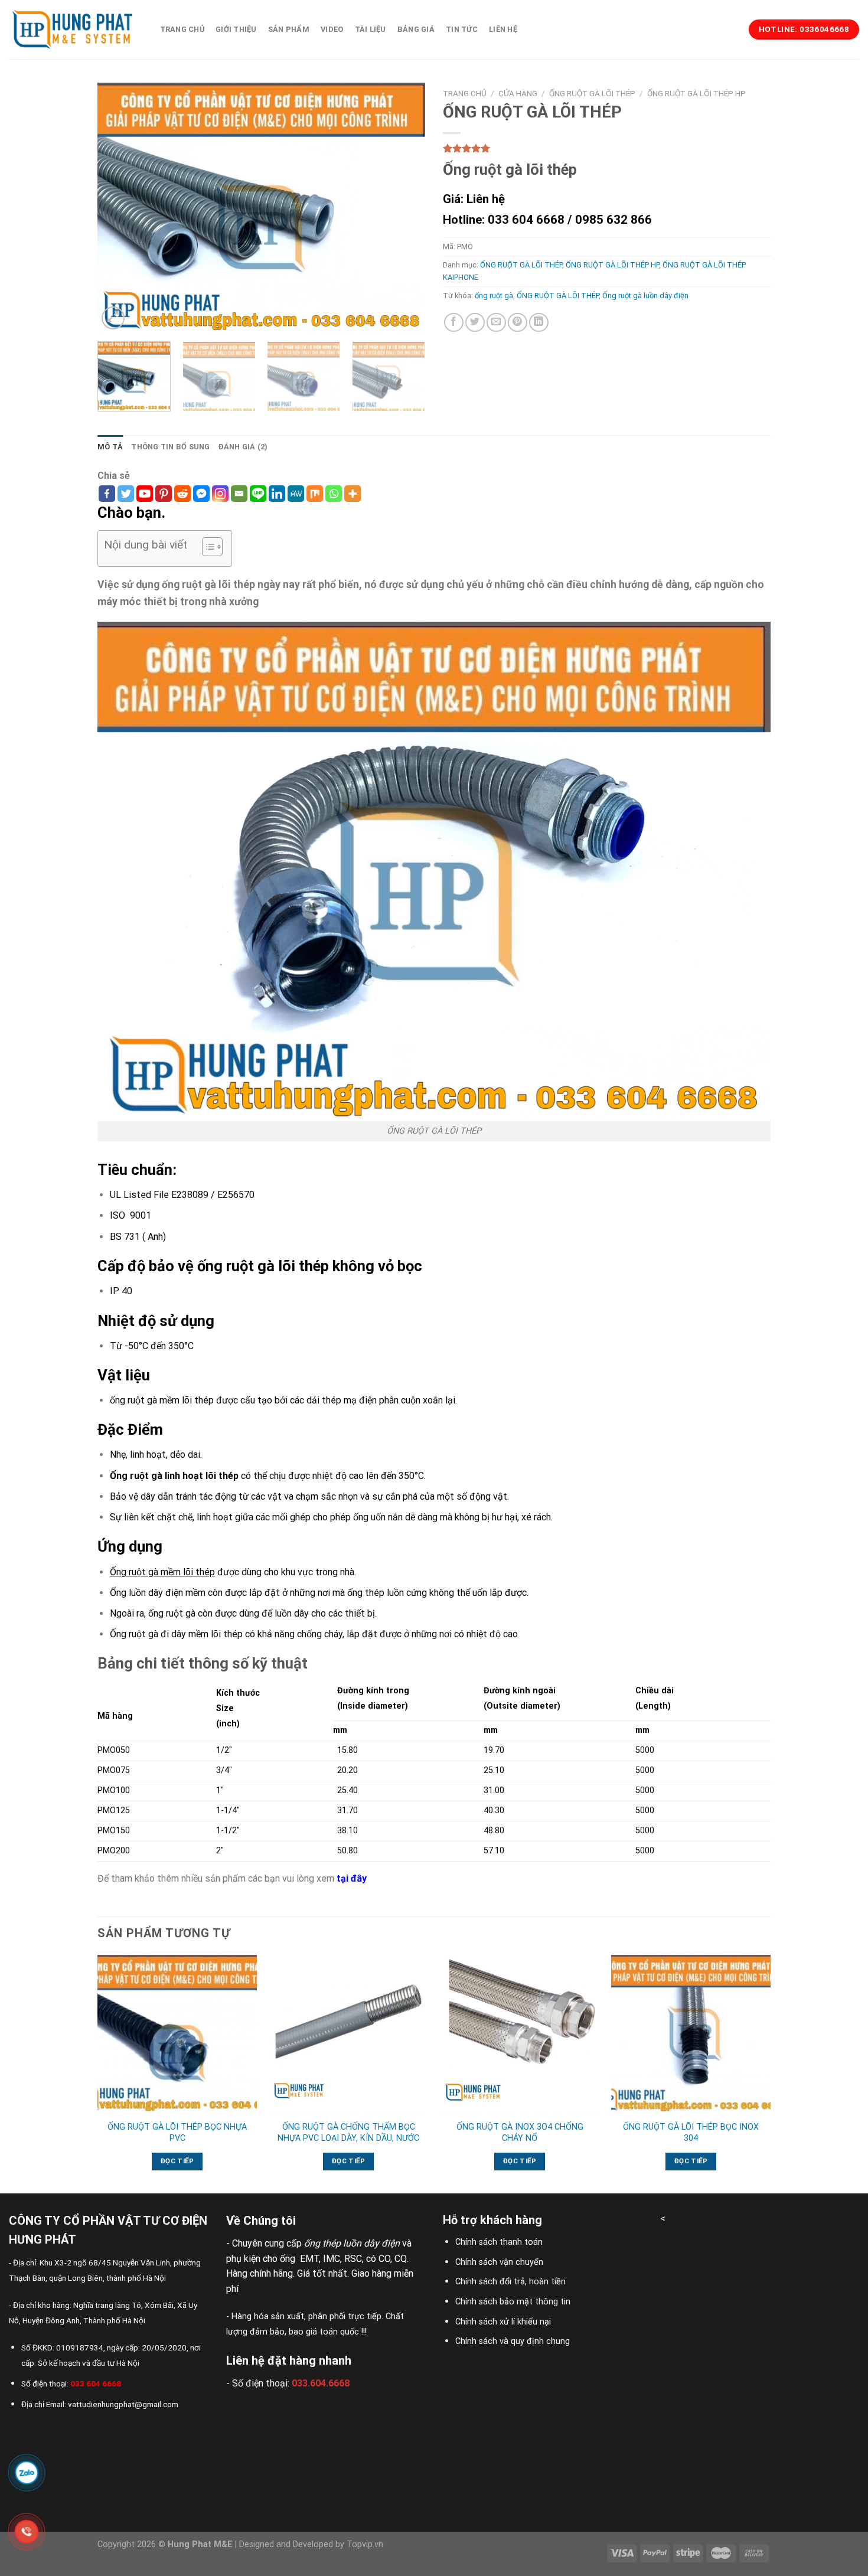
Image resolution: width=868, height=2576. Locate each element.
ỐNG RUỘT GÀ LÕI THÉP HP (696, 93)
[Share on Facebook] (454, 323)
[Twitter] (126, 494)
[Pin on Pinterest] (518, 323)
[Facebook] (107, 494)
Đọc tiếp (177, 2161)
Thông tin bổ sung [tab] (170, 447)
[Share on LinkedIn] (539, 323)
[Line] (258, 494)
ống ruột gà (494, 296)
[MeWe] (296, 494)
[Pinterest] (164, 494)
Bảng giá (416, 29)
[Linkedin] (277, 494)
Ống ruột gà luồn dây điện (645, 296)
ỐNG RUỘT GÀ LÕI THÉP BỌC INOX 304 (691, 2133)
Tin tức (462, 29)
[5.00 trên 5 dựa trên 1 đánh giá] (607, 148)
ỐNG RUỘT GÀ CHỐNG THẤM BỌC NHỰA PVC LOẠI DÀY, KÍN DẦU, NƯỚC (348, 2133)
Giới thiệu (236, 29)
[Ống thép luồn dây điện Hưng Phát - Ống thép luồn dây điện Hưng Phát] (73, 30)
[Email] (239, 494)
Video (332, 29)
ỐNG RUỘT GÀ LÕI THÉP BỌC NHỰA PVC (177, 2133)
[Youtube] (145, 494)
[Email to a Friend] (496, 323)
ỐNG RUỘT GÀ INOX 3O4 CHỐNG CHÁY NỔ (520, 2133)
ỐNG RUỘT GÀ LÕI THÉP (592, 93)
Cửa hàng (518, 93)
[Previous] (119, 208)
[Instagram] (220, 494)
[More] (353, 494)
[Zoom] (113, 318)
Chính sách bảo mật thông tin (513, 2302)
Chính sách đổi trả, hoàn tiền (510, 2282)
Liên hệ (503, 29)
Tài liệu (371, 29)
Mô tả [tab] (110, 447)
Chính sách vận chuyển (499, 2262)
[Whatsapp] (334, 494)
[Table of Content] (212, 547)
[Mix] (315, 494)
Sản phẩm (289, 29)
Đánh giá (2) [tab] (243, 447)
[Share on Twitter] (475, 323)
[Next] (404, 208)
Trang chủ (182, 29)
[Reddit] (182, 494)
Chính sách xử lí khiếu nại (503, 2322)
